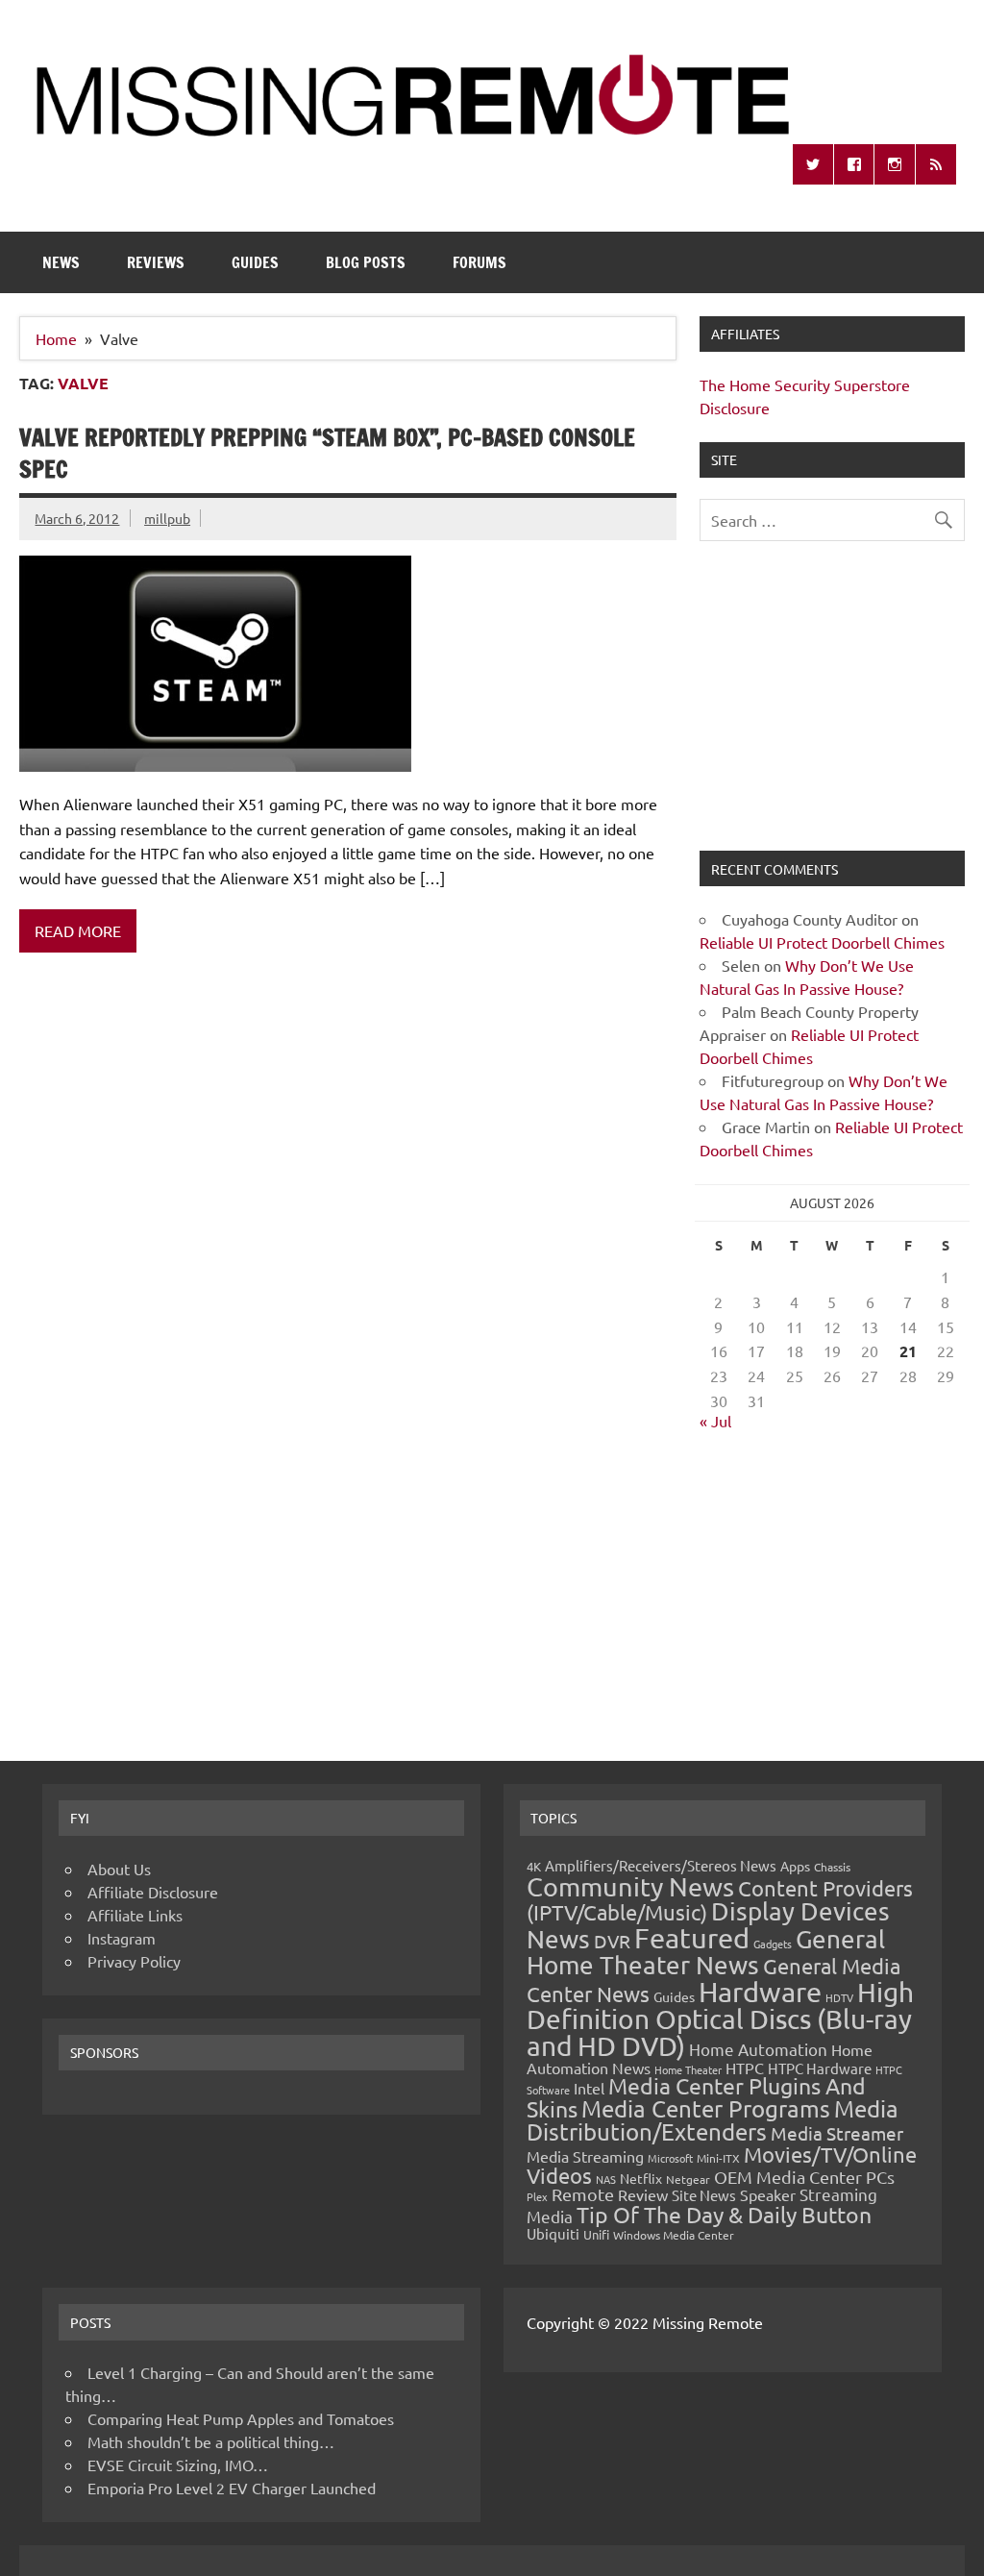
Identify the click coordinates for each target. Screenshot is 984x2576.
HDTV (839, 1997)
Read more (78, 930)
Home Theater (688, 2069)
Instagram (122, 1938)
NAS (606, 2179)
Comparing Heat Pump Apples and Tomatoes (241, 2418)
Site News (704, 2195)
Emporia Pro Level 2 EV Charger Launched (232, 2488)
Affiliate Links (135, 1915)
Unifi (596, 2234)
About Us (119, 1869)
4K (534, 1866)
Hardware (760, 1992)
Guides (255, 262)
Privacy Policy (134, 1961)
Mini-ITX (718, 2158)
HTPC (745, 2068)
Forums (480, 262)
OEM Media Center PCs (804, 2177)
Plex (537, 2196)
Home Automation (758, 2049)
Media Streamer (837, 2133)
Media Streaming (585, 2156)
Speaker (768, 2194)
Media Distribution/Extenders (713, 2120)
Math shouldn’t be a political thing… (211, 2441)
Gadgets (773, 1944)
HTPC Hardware (820, 2068)
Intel (589, 2088)
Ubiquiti (553, 2233)
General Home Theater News (706, 1952)
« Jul (715, 1421)
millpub (167, 518)
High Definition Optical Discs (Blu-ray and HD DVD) (720, 2019)
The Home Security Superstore (805, 384)
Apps (795, 1866)
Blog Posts (366, 262)
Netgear (688, 2179)
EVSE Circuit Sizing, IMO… (178, 2465)
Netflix (641, 2178)
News (61, 262)
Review (643, 2194)
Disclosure (735, 408)
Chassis (832, 1867)
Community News (630, 1886)
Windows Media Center (674, 2235)
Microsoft (670, 2158)
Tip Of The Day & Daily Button (724, 2214)
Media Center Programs (706, 2108)
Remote (583, 2194)
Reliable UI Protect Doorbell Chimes (822, 942)
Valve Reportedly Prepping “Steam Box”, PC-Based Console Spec (327, 454)
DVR (612, 1941)
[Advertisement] (832, 707)
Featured (692, 1938)
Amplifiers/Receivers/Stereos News (661, 1865)
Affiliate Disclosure (153, 1892)
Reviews (156, 262)
